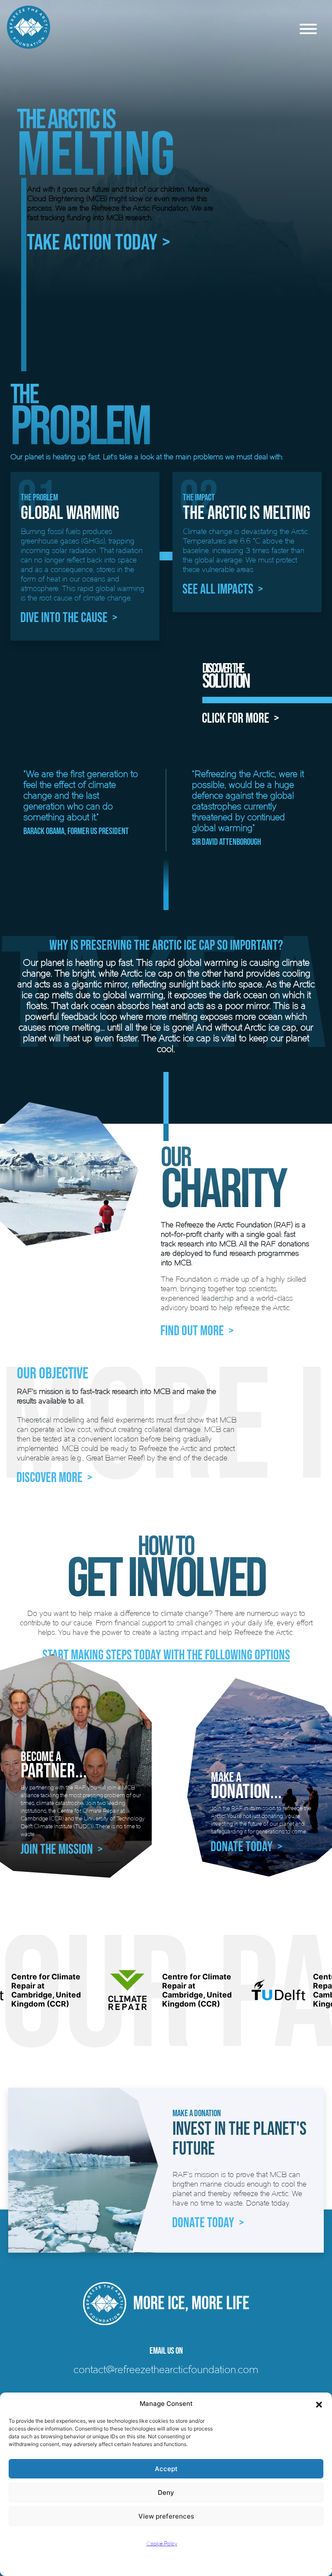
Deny (166, 2492)
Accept (166, 2469)
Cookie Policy (162, 2543)
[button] (319, 2404)
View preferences (166, 2516)
